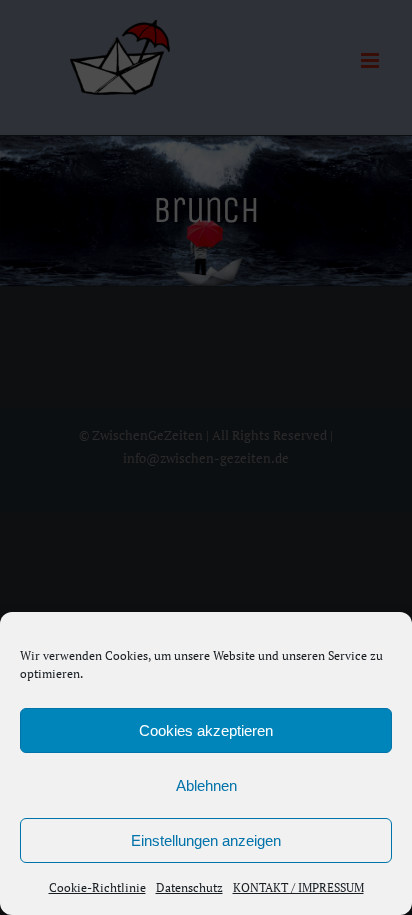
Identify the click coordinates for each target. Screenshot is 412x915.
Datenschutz (189, 887)
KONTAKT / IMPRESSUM (298, 887)
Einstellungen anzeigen (206, 840)
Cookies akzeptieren (206, 730)
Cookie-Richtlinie (97, 887)
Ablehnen (206, 785)
